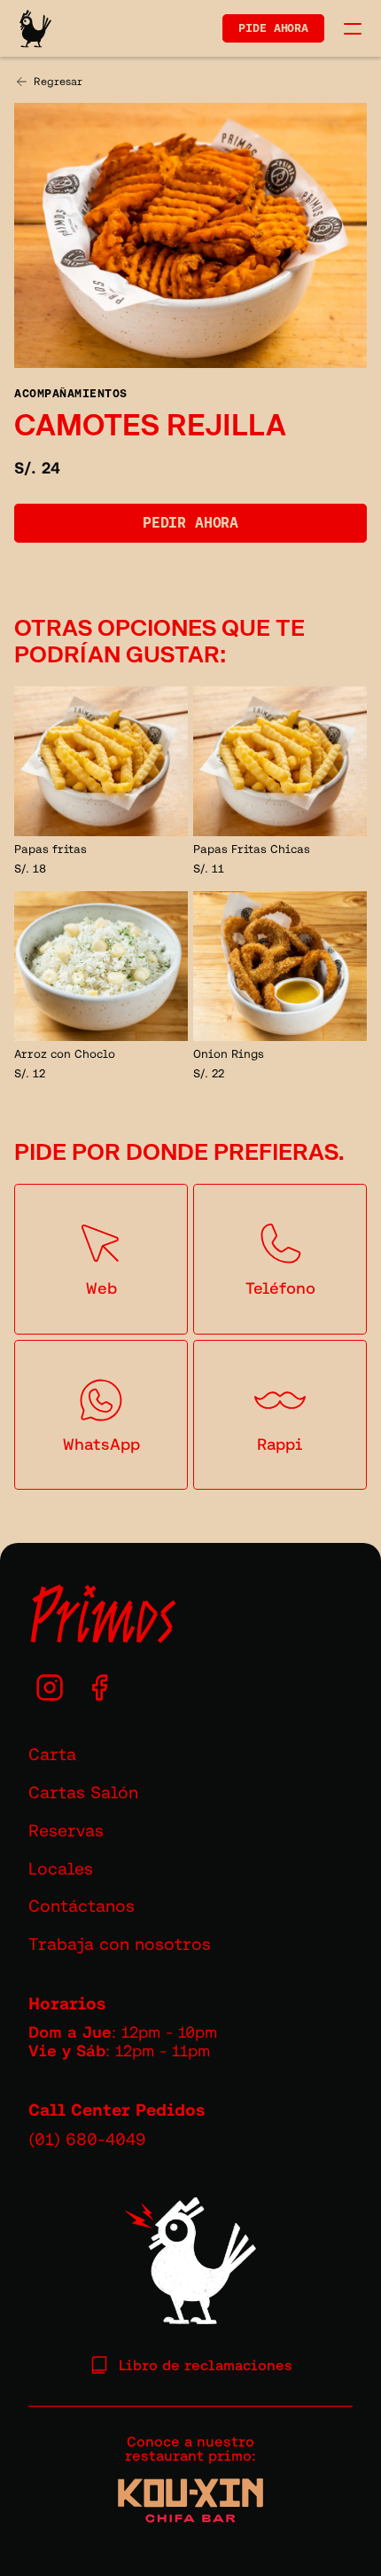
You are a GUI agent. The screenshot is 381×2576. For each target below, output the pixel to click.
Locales (61, 1868)
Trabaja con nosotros (120, 1944)
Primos (102, 1615)
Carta (52, 1754)
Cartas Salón (83, 1792)
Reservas (66, 1830)
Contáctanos (82, 1906)
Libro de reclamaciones (206, 2365)
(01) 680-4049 (87, 2139)
